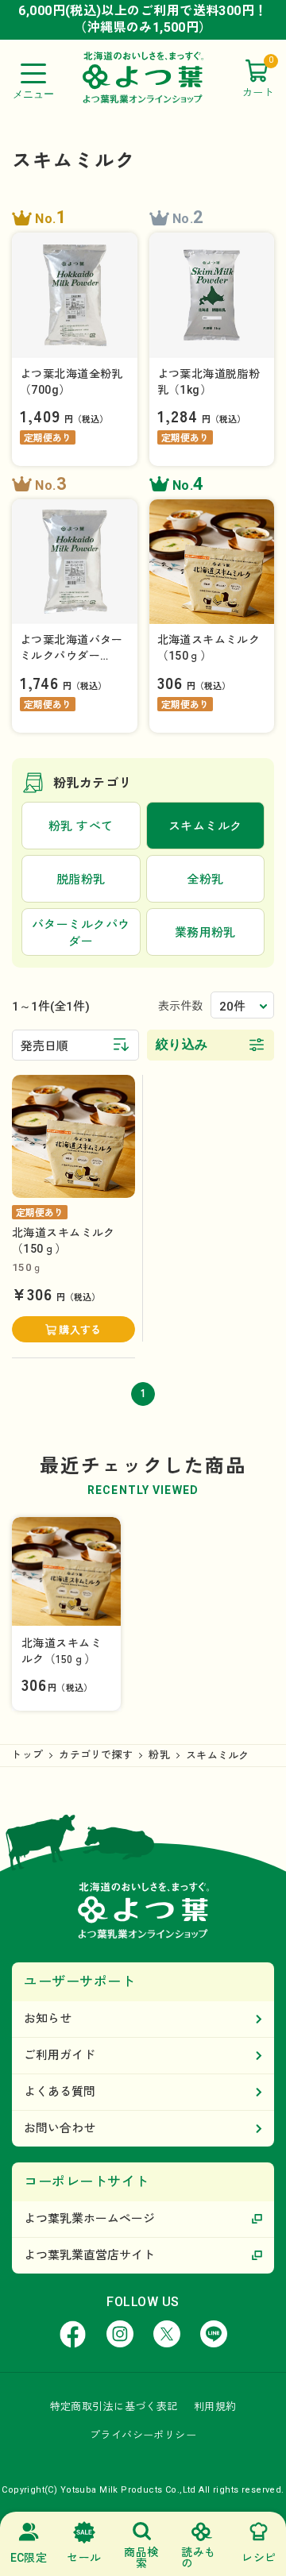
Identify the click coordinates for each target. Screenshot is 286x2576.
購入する (80, 1330)
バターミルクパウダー (81, 933)
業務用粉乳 (205, 933)
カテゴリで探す (96, 1755)
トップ (27, 1755)
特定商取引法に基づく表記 (114, 2407)
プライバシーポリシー (143, 2435)
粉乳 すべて (81, 826)
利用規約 (215, 2407)
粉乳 (159, 1755)
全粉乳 (205, 880)
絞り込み (182, 1044)
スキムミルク (218, 1756)
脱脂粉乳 (81, 880)
